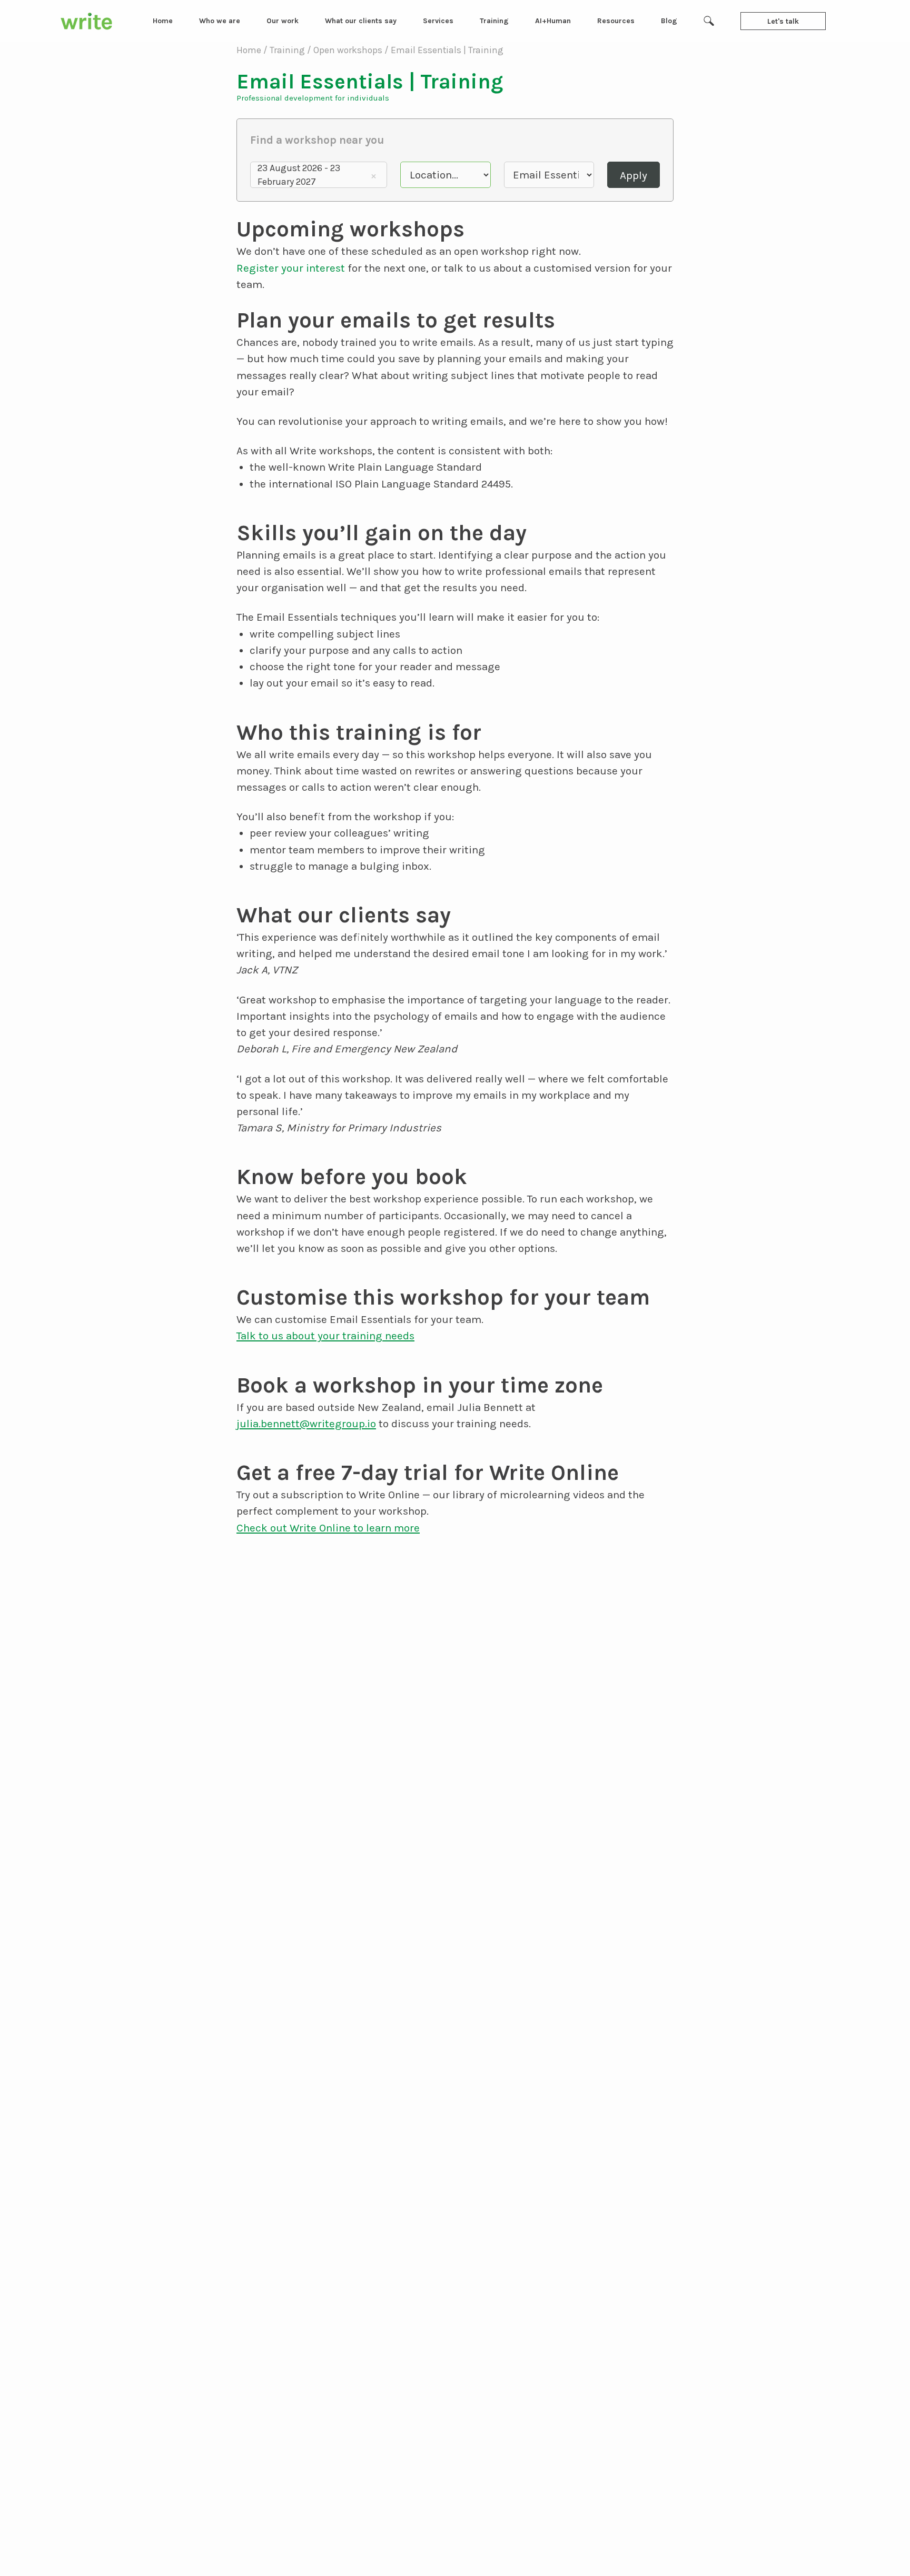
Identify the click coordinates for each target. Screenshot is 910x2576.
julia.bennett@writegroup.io (306, 1424)
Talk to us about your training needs (325, 1336)
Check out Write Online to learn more (328, 1528)
